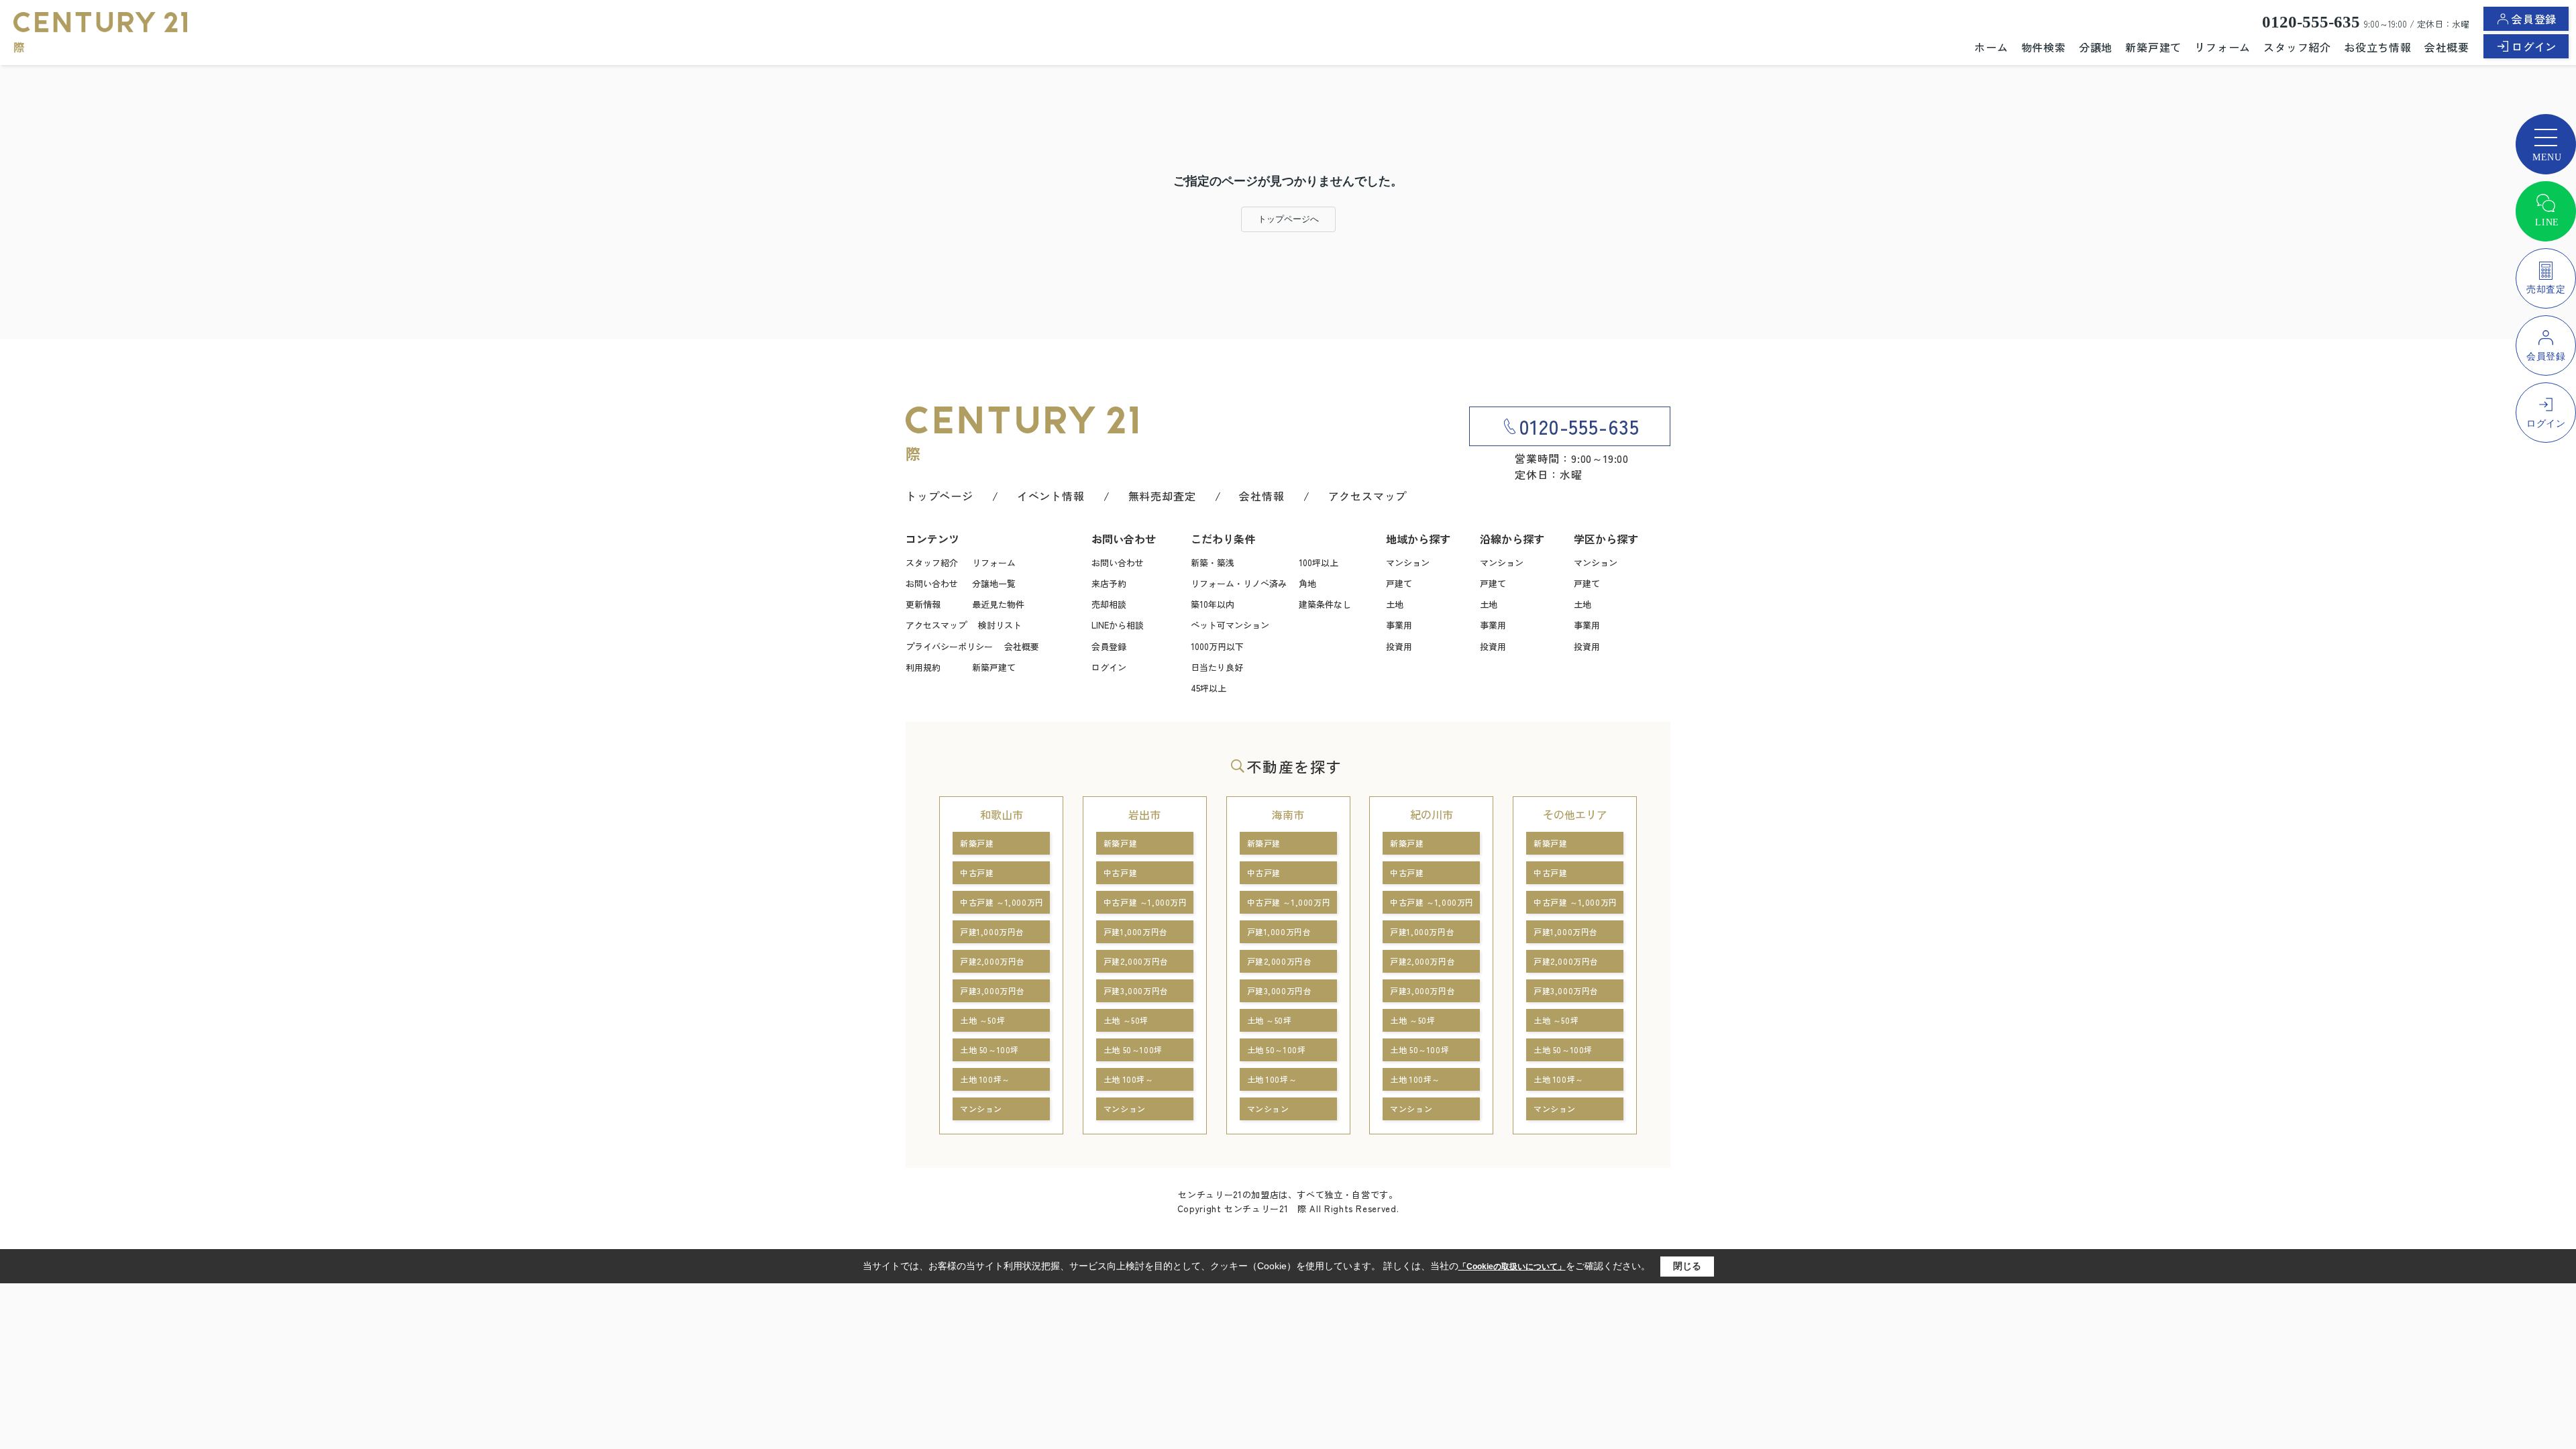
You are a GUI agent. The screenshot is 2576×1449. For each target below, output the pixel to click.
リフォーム (2222, 47)
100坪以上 (1319, 562)
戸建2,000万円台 (992, 961)
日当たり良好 (1217, 667)
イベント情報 (1051, 496)
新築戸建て (2153, 47)
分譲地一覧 (994, 583)
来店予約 (1109, 583)
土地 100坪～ (985, 1079)
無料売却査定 (1162, 496)
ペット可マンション (1230, 625)
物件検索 (2044, 47)
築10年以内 (1213, 604)
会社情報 (1262, 496)
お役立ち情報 (2378, 47)
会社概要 (2447, 47)
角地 (1307, 583)
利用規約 (923, 667)
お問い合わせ (932, 583)
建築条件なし (1325, 604)
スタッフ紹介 (2297, 47)
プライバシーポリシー (949, 646)
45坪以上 (1209, 688)
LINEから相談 (1118, 625)
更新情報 (923, 604)
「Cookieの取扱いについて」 (1512, 1267)
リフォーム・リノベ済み (1239, 583)
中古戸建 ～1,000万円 (1002, 902)
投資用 (1399, 646)
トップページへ (1288, 219)
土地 (1395, 604)
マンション (1408, 562)
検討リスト (1000, 625)
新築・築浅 (1213, 562)
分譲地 (2096, 47)
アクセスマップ (1368, 496)
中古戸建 (977, 872)
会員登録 (2534, 19)
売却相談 (1109, 604)
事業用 (1399, 625)
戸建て (1399, 583)
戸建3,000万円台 (992, 990)
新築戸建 (977, 843)
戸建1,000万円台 (992, 931)
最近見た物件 (998, 604)
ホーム (1991, 47)
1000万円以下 (1217, 646)
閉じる (1687, 1266)
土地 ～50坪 (982, 1020)
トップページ (940, 496)
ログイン (2534, 46)
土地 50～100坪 (989, 1050)
